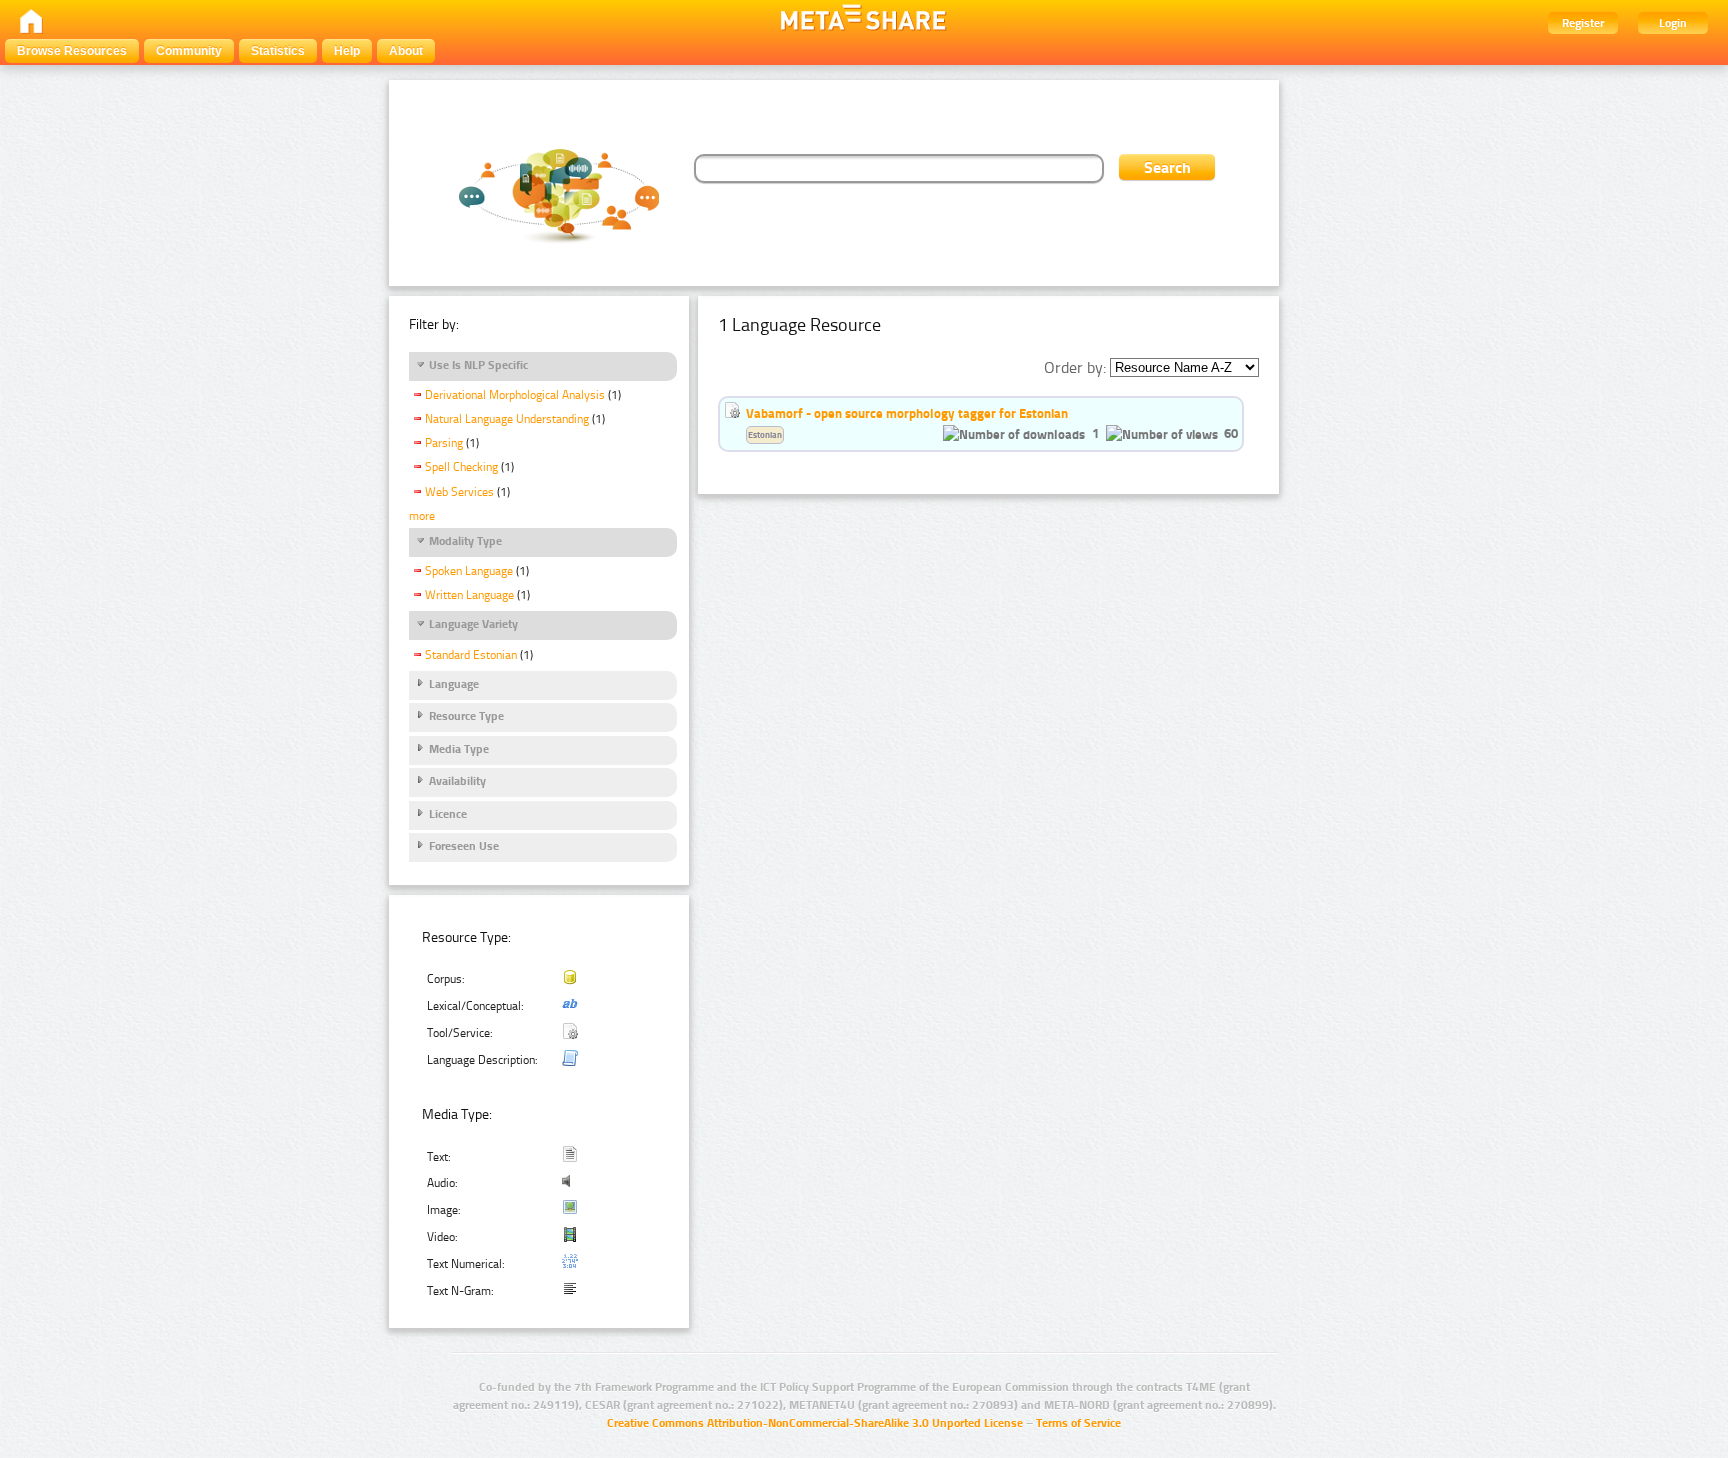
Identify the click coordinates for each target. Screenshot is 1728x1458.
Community (189, 51)
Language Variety (473, 624)
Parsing (444, 443)
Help (347, 51)
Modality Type (465, 541)
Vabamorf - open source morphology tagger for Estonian (907, 413)
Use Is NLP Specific (478, 365)
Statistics (278, 51)
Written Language (469, 595)
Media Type (459, 749)
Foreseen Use (464, 846)
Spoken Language (469, 571)
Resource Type (466, 716)
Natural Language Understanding (507, 419)
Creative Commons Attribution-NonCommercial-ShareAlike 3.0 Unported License (815, 1423)
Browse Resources (72, 51)
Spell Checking (461, 467)
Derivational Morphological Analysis (515, 395)
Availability (457, 781)
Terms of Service (1078, 1423)
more (422, 516)
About (406, 51)
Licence (448, 814)
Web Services (459, 492)
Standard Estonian (471, 655)
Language (454, 684)
